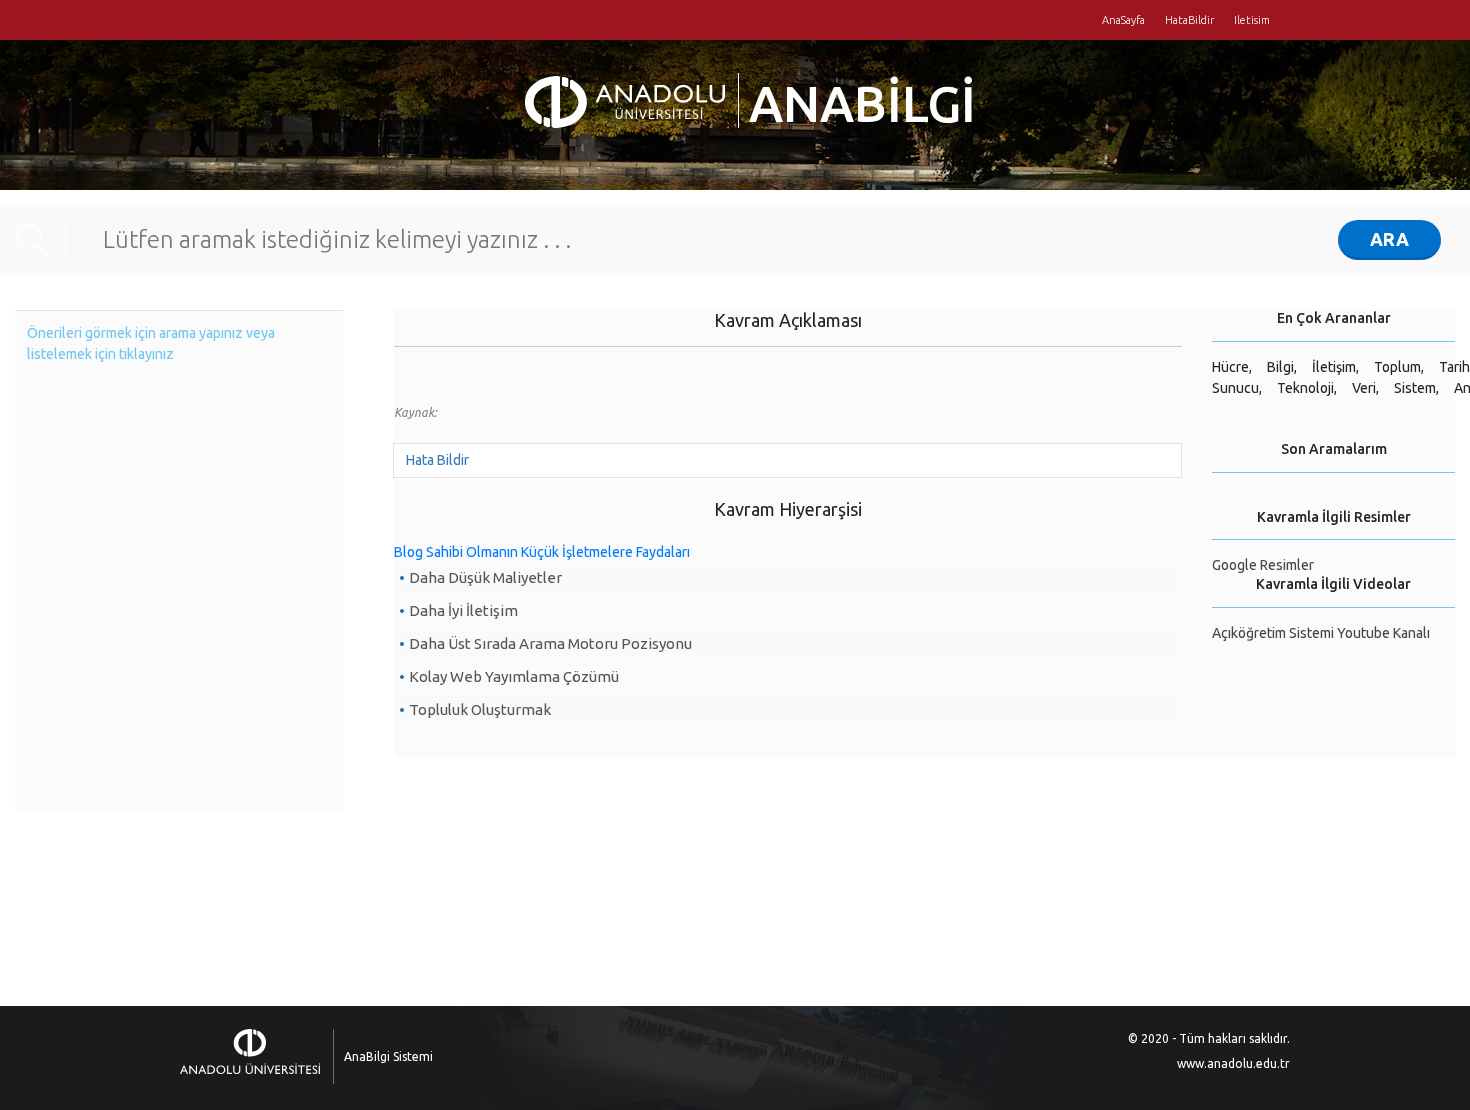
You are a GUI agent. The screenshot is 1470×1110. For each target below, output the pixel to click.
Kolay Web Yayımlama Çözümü (514, 676)
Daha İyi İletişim (463, 610)
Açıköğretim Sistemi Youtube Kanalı (1321, 633)
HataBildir (1189, 20)
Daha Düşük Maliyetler (485, 577)
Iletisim (1252, 20)
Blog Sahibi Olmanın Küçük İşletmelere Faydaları (542, 552)
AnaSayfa (1123, 20)
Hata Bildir (437, 460)
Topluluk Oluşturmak (480, 709)
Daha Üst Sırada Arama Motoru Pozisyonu (550, 643)
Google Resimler (1263, 565)
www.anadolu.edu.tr (1233, 1063)
